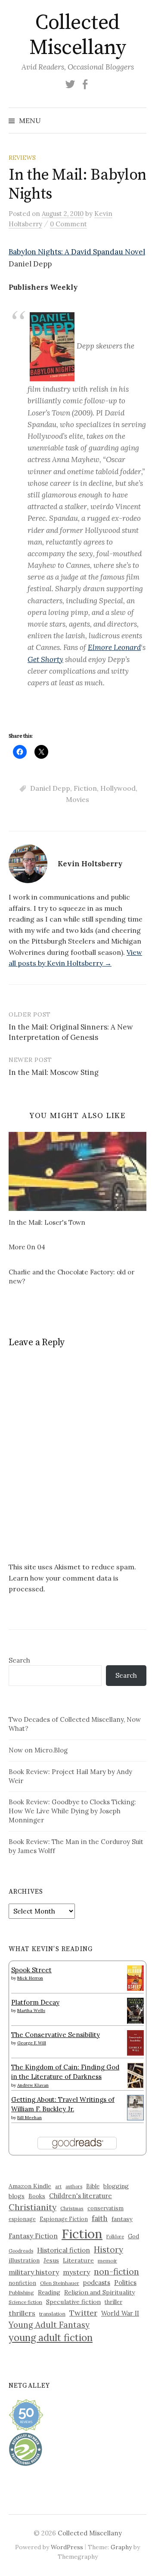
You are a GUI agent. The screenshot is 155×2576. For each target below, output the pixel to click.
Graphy (121, 2547)
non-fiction (116, 2271)
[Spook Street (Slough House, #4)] (135, 1977)
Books (37, 2196)
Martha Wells (31, 2010)
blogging (116, 2186)
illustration (24, 2260)
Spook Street (31, 1970)
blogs (17, 2196)
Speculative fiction (73, 2302)
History (108, 2250)
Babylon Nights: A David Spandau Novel (77, 252)
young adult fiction (51, 2338)
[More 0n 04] (82, 1248)
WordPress (67, 2547)
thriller (113, 2302)
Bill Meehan (29, 2118)
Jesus (51, 2260)
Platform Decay (35, 2002)
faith (100, 2218)
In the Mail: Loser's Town (47, 1222)
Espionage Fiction (64, 2219)
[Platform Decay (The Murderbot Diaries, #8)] (135, 2010)
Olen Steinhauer (60, 2283)
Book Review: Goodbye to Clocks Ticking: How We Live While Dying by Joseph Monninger (72, 1811)
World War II (120, 2313)
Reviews (22, 158)
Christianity (33, 2207)
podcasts (97, 2283)
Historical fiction (64, 2250)
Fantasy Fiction (33, 2236)
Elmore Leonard (114, 647)
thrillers (22, 2313)
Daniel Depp (50, 788)
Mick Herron (30, 1978)
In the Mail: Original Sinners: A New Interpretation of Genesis (71, 1032)
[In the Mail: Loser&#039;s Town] (77, 1171)
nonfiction (22, 2283)
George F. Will (32, 2043)
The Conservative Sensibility (56, 2035)
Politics (125, 2283)
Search (19, 1660)
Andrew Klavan (33, 2085)
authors (74, 2186)
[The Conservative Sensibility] (135, 2042)
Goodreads (21, 2251)
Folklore (115, 2237)
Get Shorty (45, 659)
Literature (78, 2260)
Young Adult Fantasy (49, 2325)
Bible (93, 2186)
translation (52, 2314)
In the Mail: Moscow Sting (54, 1072)
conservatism (105, 2208)
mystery (76, 2272)
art (58, 2186)
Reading (49, 2292)
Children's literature (81, 2196)
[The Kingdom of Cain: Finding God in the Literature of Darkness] (135, 2075)
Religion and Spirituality (99, 2292)
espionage (22, 2219)
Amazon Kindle (30, 2186)
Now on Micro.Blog (38, 1750)
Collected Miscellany (77, 35)
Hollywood (118, 788)
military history (34, 2272)
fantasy (122, 2219)
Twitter (83, 2313)
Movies (77, 799)
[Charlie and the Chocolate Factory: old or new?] (82, 1278)
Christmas (72, 2208)
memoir (107, 2261)
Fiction (85, 788)
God (133, 2236)
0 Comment (68, 224)
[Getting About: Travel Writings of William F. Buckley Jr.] (135, 2107)
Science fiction (25, 2302)
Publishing (21, 2292)
